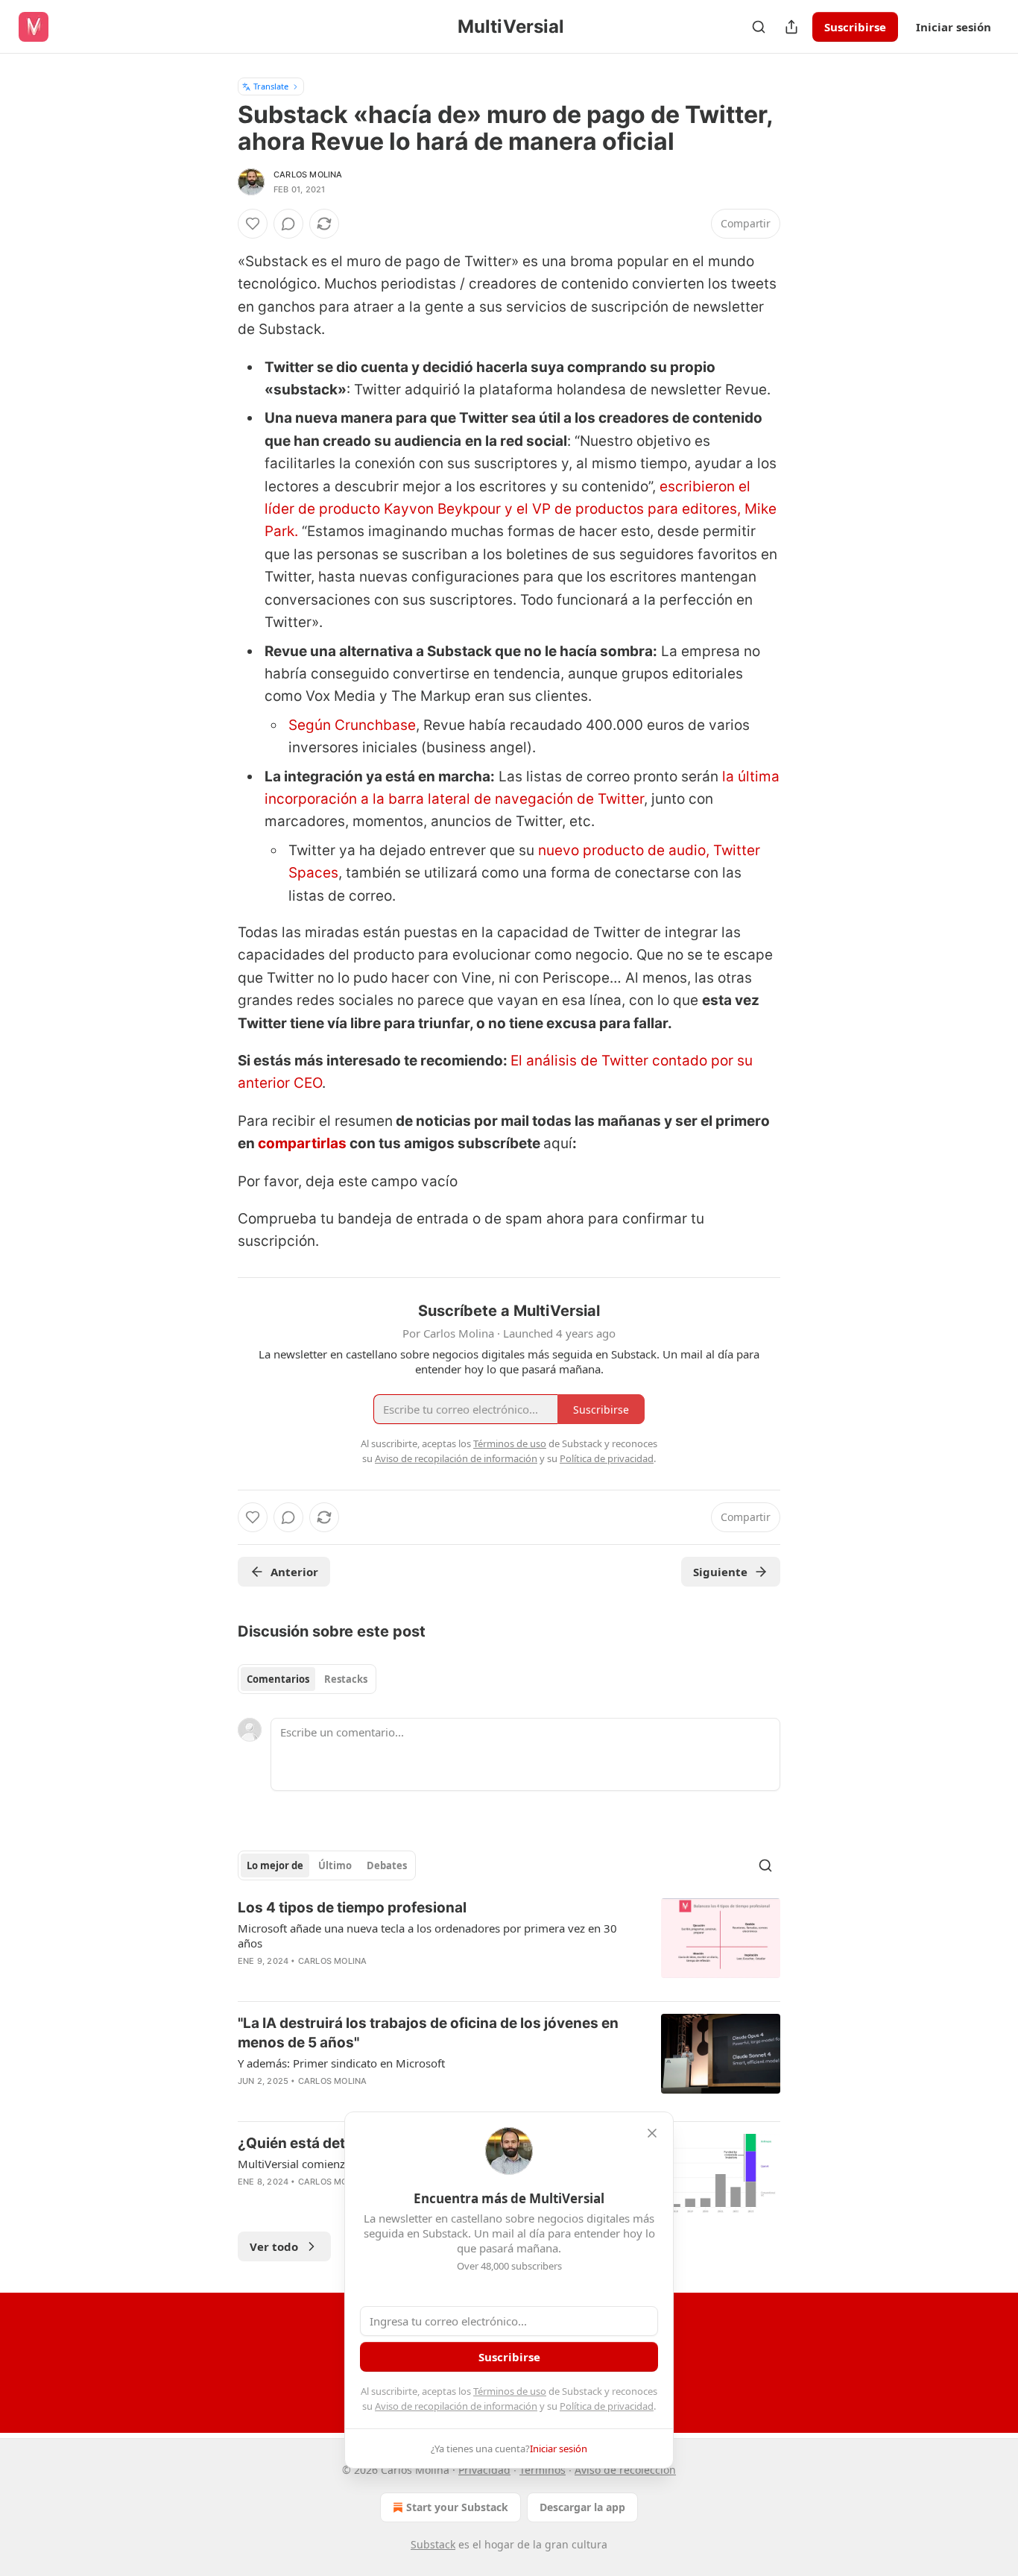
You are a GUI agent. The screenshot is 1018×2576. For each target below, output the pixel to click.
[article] (509, 1944)
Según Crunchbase (352, 725)
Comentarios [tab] (278, 1679)
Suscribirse (855, 27)
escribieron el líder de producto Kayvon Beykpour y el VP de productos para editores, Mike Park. (521, 509)
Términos (543, 2470)
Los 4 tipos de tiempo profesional (352, 1908)
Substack (433, 2544)
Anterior (294, 1572)
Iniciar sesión (954, 27)
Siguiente (720, 1572)
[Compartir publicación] (791, 27)
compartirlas (304, 1143)
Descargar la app (582, 2507)
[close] (652, 2133)
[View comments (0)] (288, 224)
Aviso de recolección (625, 2470)
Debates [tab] (387, 1865)
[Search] (759, 27)
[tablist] (307, 1679)
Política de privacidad (607, 2406)
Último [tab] (335, 1865)
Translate (271, 86)
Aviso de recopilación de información (456, 2406)
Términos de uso (510, 2391)
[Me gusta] (253, 224)
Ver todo (274, 2246)
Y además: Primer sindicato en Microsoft (341, 2063)
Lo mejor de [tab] (275, 1865)
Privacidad (484, 2470)
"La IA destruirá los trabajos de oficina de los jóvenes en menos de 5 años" (428, 2033)
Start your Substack (457, 2507)
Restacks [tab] (346, 1679)
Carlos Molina (308, 174)
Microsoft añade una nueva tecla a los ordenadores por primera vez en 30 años (427, 1936)
